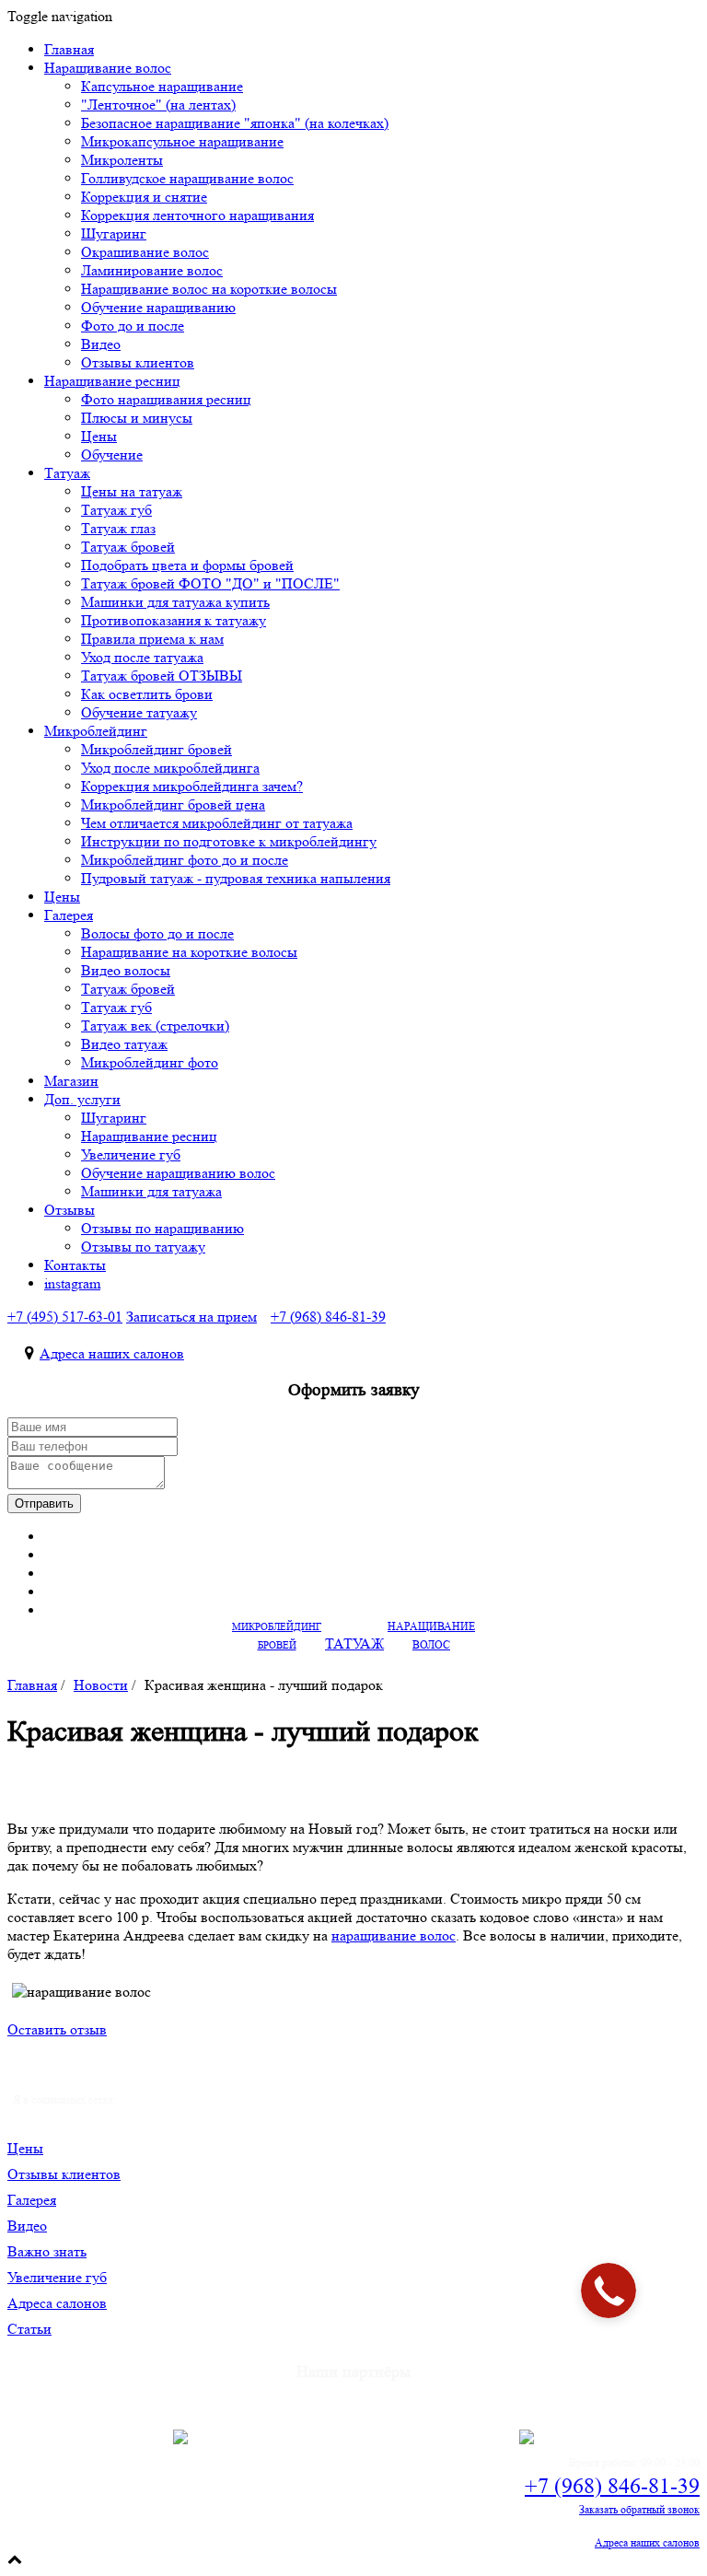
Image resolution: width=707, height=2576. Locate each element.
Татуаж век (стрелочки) (155, 1026)
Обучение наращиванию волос (178, 1173)
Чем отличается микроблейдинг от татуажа (217, 823)
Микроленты (122, 160)
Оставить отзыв (57, 2029)
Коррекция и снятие (144, 197)
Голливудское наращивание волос (187, 178)
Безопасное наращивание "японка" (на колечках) (235, 123)
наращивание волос (394, 1935)
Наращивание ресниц (112, 381)
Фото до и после (133, 326)
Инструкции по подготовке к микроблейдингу (229, 841)
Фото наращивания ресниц (166, 399)
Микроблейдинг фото (150, 1062)
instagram (72, 1283)
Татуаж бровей (128, 547)
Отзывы (70, 1210)
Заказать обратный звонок (639, 2509)
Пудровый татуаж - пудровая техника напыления (236, 878)
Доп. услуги (82, 1099)
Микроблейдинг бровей (156, 749)
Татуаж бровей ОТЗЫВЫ (162, 676)
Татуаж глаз (118, 528)
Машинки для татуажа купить (175, 602)
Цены (99, 436)
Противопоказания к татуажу (174, 620)
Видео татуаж (124, 1044)
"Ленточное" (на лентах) (158, 105)
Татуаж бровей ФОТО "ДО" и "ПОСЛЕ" (210, 583)
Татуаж (67, 473)
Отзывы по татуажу (143, 1247)
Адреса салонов (57, 2303)
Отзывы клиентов (64, 2174)
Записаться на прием (191, 1317)
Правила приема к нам (152, 639)
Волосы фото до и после (157, 933)
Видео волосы (126, 970)
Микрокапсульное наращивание (182, 141)
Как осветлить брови (147, 694)
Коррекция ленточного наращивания (197, 215)
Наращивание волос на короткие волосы (209, 289)
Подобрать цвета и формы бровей (187, 565)
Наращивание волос (108, 68)
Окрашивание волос (145, 252)
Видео (101, 344)
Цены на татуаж (132, 491)
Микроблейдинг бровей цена (173, 804)
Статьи (29, 2329)
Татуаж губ (116, 510)
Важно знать (47, 2251)
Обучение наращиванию (158, 307)
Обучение (112, 455)
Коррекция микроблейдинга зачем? (192, 786)
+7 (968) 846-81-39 (612, 2486)
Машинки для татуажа (151, 1191)
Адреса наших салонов (112, 1353)
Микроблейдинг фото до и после (185, 860)
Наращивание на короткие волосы (189, 952)
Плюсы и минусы (137, 418)
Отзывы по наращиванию (162, 1228)
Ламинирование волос (152, 270)
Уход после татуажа (142, 657)
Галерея (69, 915)
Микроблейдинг (96, 731)
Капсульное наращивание (162, 86)
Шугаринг (114, 233)
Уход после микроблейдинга (170, 768)
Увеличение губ (131, 1154)
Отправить (44, 1504)
